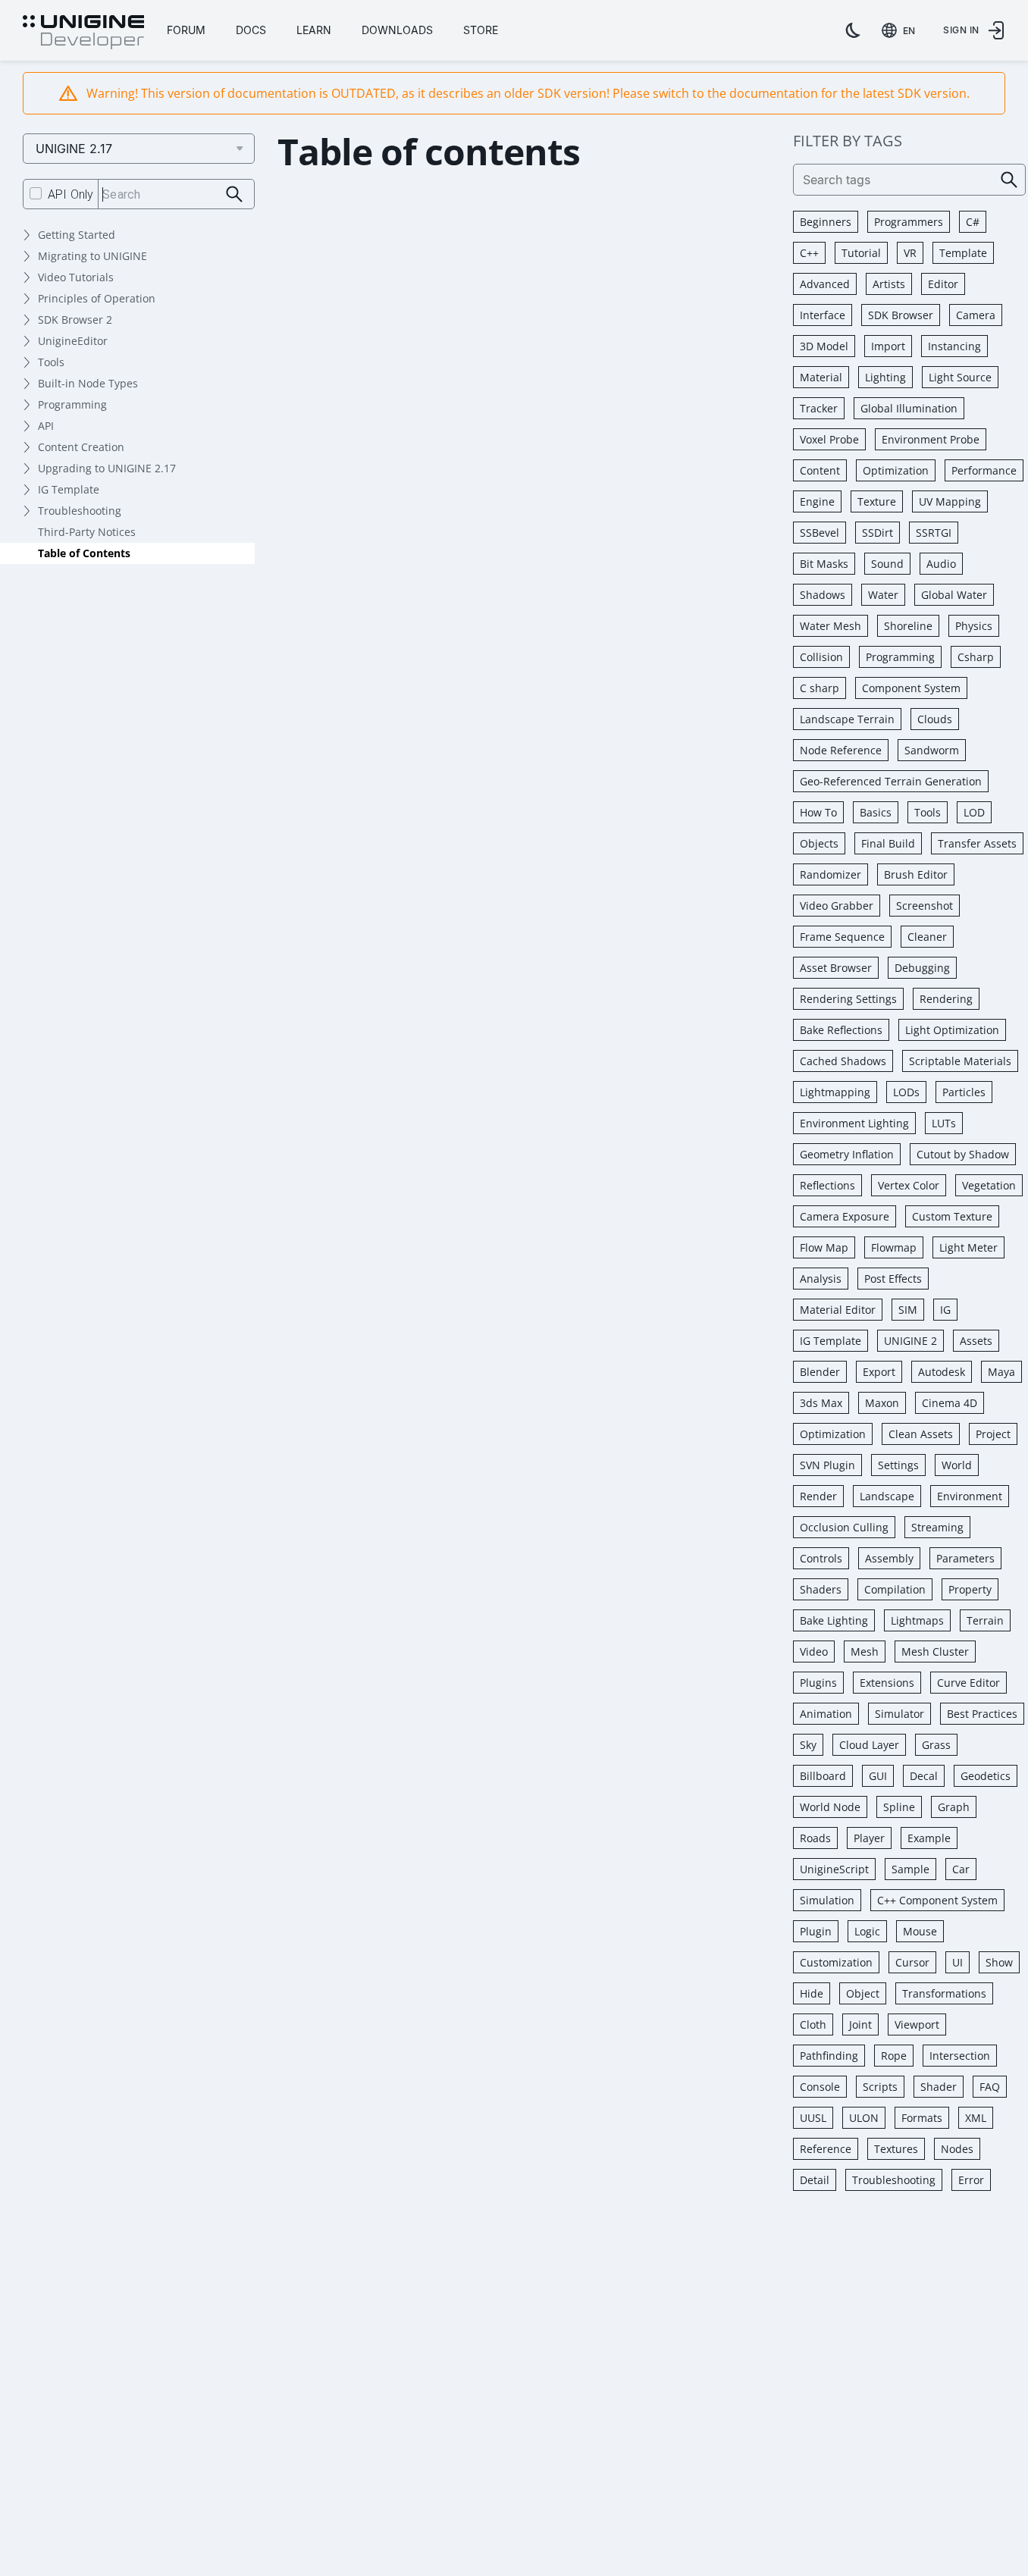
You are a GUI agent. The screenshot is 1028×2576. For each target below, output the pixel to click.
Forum (186, 30)
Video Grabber (837, 906)
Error (971, 2180)
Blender (820, 1372)
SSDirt (878, 533)
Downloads (397, 30)
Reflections (827, 1185)
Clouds (935, 719)
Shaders (821, 1589)
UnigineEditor (73, 341)
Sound (887, 564)
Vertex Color (909, 1185)
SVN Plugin (827, 1465)
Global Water (954, 595)
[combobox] (901, 30)
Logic (867, 1931)
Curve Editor (968, 1683)
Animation (826, 1714)
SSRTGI (934, 533)
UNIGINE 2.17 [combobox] (74, 149)
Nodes (957, 2149)
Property (970, 1589)
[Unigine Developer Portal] (83, 33)
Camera (976, 315)
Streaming (937, 1527)
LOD (974, 812)
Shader (939, 2087)
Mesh (865, 1652)
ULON (864, 2118)
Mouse (920, 1931)
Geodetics (986, 1776)
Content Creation (81, 447)
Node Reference (841, 750)
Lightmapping (835, 1092)
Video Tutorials (76, 277)
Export (879, 1372)
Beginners (826, 222)
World (957, 1465)
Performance (984, 470)
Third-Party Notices (87, 532)
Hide (812, 1993)
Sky (808, 1745)
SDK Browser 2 (75, 320)
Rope (894, 2056)
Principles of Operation (97, 298)
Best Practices (982, 1714)
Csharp (976, 657)
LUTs (944, 1123)
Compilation (895, 1589)
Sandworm (932, 750)
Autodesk (942, 1372)
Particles (964, 1092)
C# (973, 222)
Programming (72, 404)
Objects (819, 843)
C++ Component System (937, 1900)
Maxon (882, 1403)
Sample (910, 1869)
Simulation (827, 1900)
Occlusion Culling (844, 1527)
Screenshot (925, 906)
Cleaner (927, 937)
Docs (251, 30)
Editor (943, 284)
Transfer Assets (977, 843)
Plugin (816, 1931)
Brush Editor (916, 874)
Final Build (888, 843)
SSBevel (820, 533)
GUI (878, 1776)
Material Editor (838, 1310)
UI (957, 1962)
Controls (821, 1558)
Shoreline (908, 626)
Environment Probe (931, 439)
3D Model (824, 346)
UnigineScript (834, 1869)
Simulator (899, 1714)
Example (929, 1838)
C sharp (820, 688)
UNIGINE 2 (910, 1341)
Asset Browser (836, 968)
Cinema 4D (950, 1403)
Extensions (887, 1683)
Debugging (922, 968)
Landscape (887, 1496)
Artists (889, 284)
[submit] (235, 194)
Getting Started (77, 235)
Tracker (819, 408)
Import (888, 346)
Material (821, 377)
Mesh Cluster (935, 1652)
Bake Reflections (841, 1030)
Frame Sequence (842, 937)
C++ (809, 253)
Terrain (985, 1620)
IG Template (69, 489)
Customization (836, 1962)
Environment (970, 1496)
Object (863, 1993)
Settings (898, 1465)
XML (976, 2118)
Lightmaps (917, 1620)
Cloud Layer (869, 1745)
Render (818, 1496)
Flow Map (824, 1247)
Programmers (909, 222)
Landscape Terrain (847, 719)
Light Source (960, 377)
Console (820, 2087)
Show (999, 1962)
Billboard (823, 1776)
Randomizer (831, 874)
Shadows (823, 595)
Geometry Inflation (847, 1154)
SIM (908, 1310)
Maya (1001, 1372)
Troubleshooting (80, 511)
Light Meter (968, 1247)
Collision (821, 657)
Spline (899, 1807)
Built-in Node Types (88, 383)
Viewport (917, 2024)
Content (820, 470)
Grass (936, 1745)
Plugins (818, 1683)
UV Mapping (950, 501)
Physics (974, 626)
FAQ (990, 2087)
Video (814, 1652)
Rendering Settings (848, 999)
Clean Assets (921, 1434)
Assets (976, 1341)
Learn (314, 30)
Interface (823, 315)
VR (910, 253)
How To (818, 812)
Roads (815, 1838)
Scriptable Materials (960, 1061)
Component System (911, 688)
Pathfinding (829, 2056)
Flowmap (894, 1247)
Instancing (954, 346)
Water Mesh (831, 626)
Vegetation (989, 1185)
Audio (941, 564)
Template (963, 253)
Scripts (880, 2087)
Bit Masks (824, 564)
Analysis (821, 1279)
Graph (954, 1807)
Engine (817, 501)
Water (883, 595)
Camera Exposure (845, 1216)
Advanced (825, 284)
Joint (860, 2024)
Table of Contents (84, 553)
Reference (826, 2149)
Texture (877, 501)
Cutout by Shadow (963, 1154)
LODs (906, 1092)
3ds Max (821, 1403)
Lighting (885, 377)
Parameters (965, 1558)
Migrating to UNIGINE (92, 256)
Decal (924, 1776)
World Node (830, 1807)
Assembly (889, 1558)
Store (481, 30)
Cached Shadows (843, 1061)
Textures (896, 2149)
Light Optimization (952, 1030)
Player (869, 1838)
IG (945, 1310)
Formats (922, 2118)
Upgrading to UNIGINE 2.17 (107, 468)
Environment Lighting (854, 1123)
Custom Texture (952, 1216)
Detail (815, 2180)
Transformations (944, 1993)
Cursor (912, 1962)
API (46, 426)
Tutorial (861, 253)
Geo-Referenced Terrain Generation (891, 781)
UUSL (813, 2118)
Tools (51, 362)
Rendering (946, 999)
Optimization (896, 470)
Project (993, 1434)
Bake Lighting (834, 1620)
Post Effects (893, 1279)
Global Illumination (909, 408)
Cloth (813, 2024)
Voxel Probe (829, 439)
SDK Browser (901, 315)
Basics (876, 812)
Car (961, 1869)
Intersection (960, 2056)
